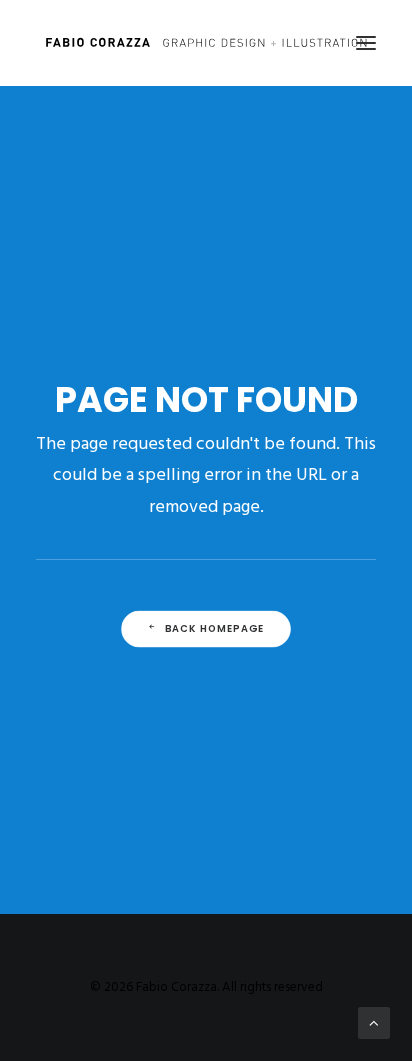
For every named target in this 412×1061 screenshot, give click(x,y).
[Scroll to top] (374, 1023)
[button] (366, 43)
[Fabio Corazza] (206, 43)
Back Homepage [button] (215, 629)
